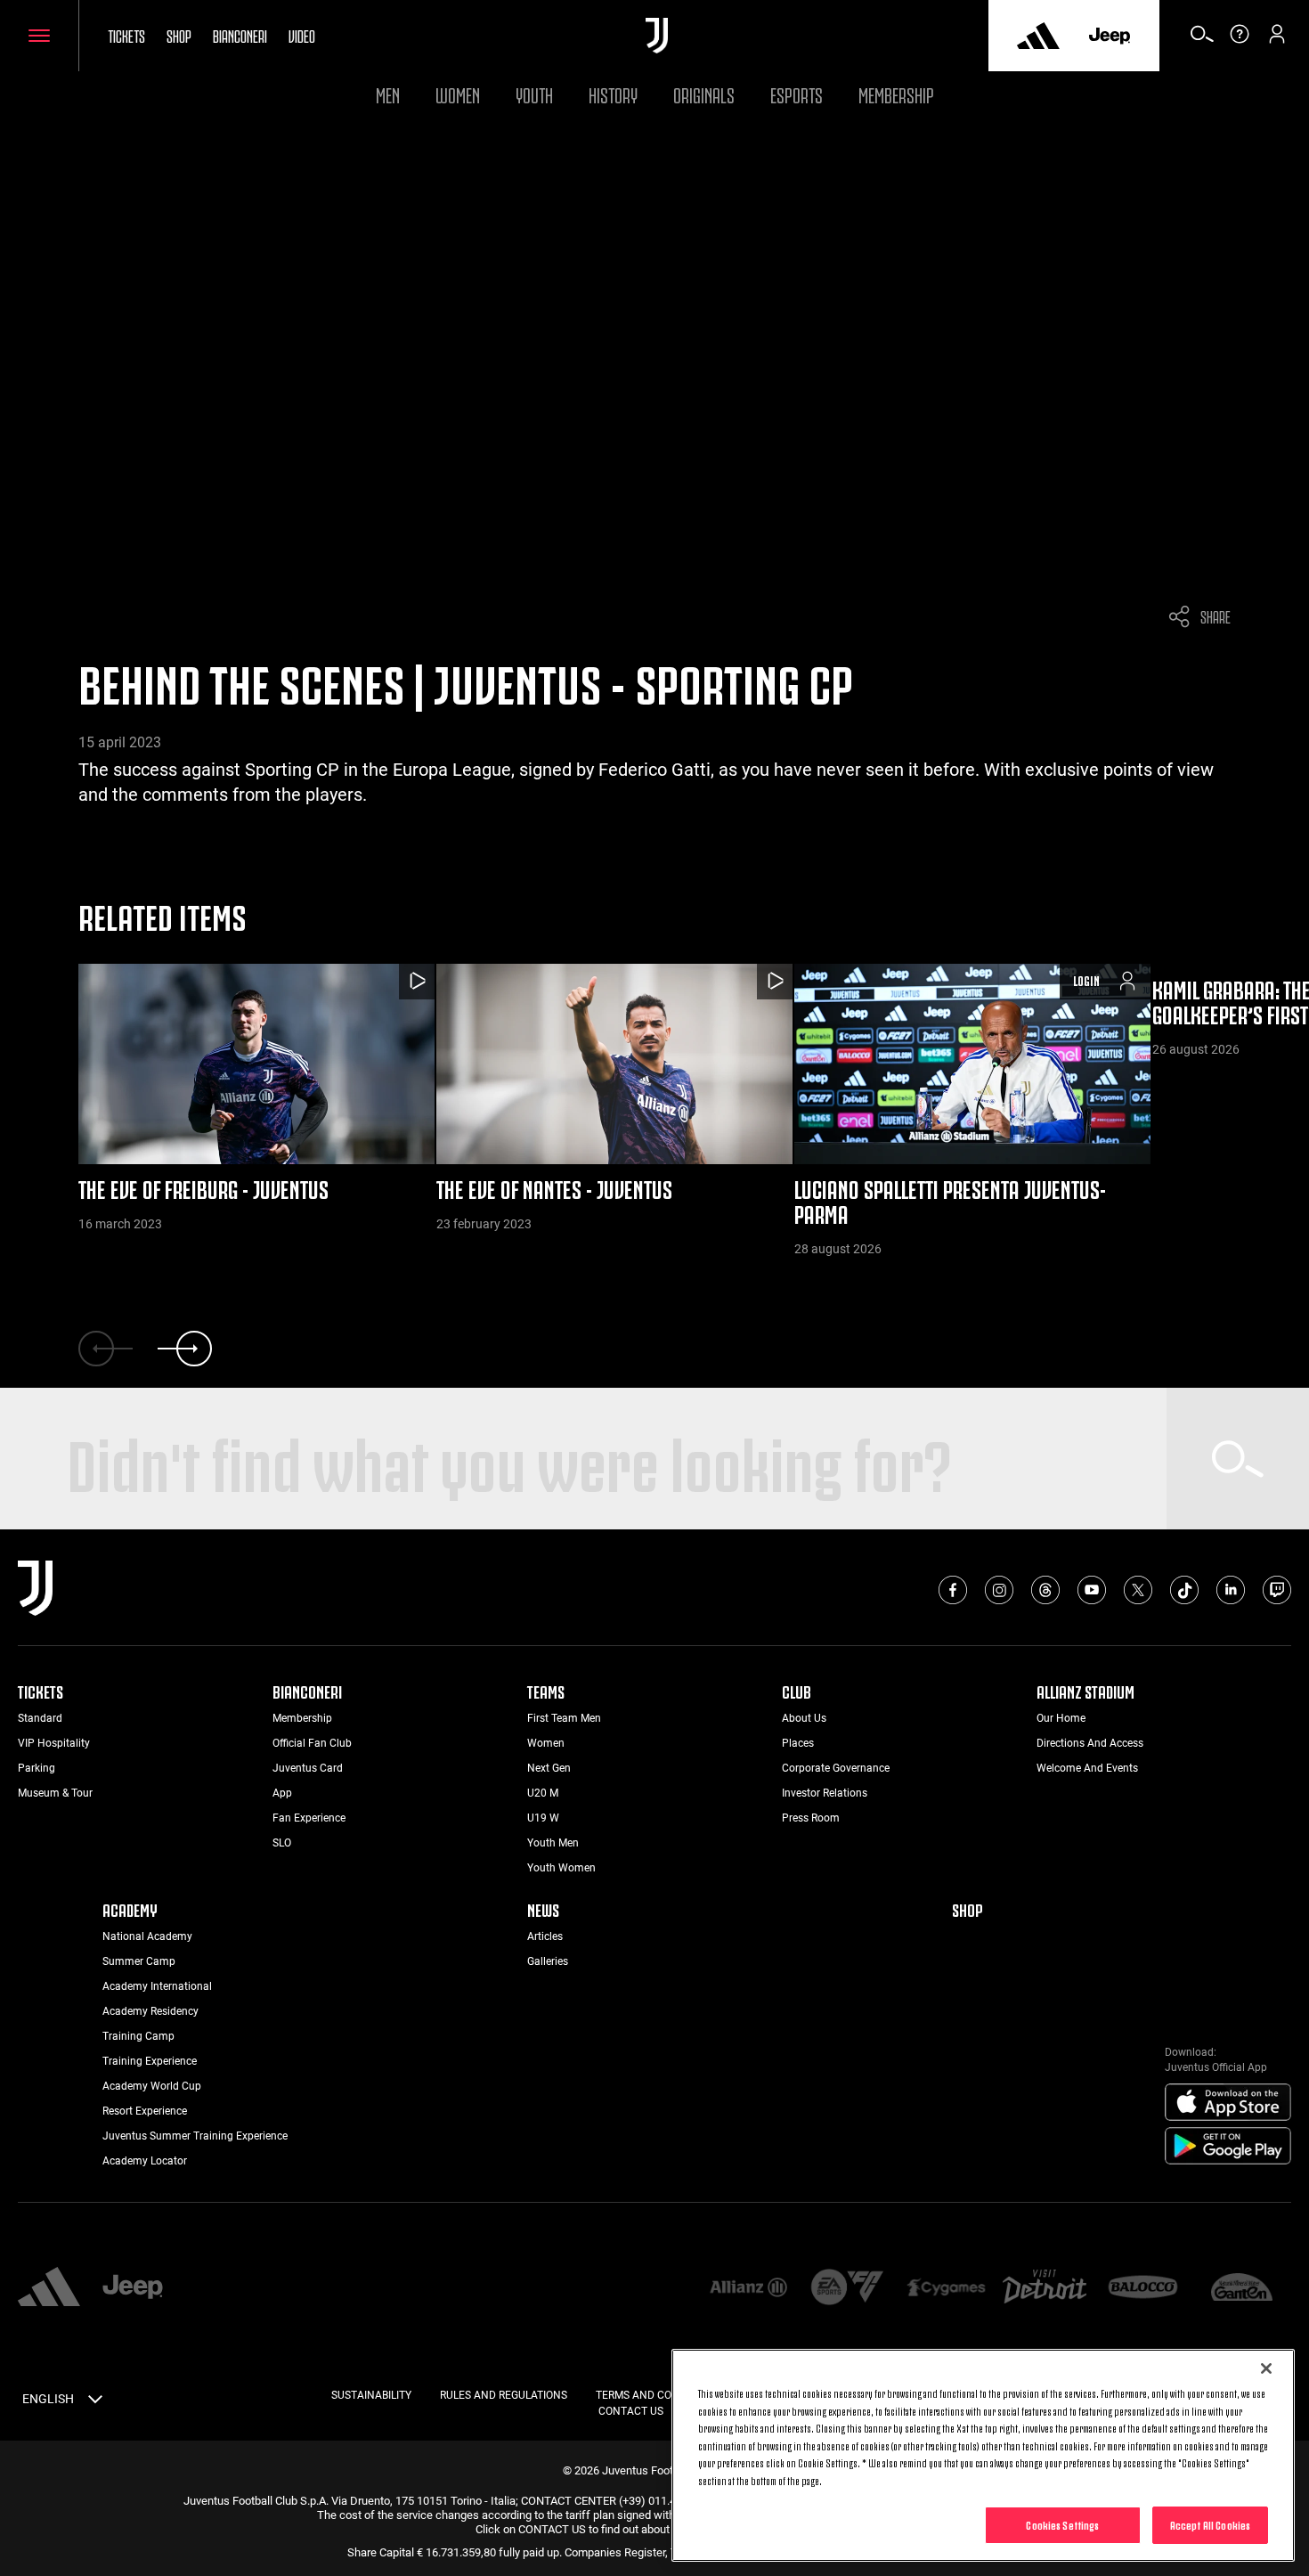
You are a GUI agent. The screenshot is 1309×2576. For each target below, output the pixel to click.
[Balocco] (1143, 2289)
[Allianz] (748, 2289)
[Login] (1277, 40)
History (613, 93)
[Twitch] (1277, 1590)
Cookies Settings (1062, 2524)
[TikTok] (1184, 1590)
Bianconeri (240, 35)
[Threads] (1045, 1590)
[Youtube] (1092, 1590)
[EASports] (847, 2289)
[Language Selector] (95, 2402)
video (302, 35)
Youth (534, 93)
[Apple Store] (1228, 2103)
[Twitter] (1138, 1590)
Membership (896, 93)
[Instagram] (999, 1590)
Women (458, 93)
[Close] (1266, 2368)
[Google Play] (1228, 2147)
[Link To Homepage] (657, 36)
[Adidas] (1038, 36)
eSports (797, 93)
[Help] (1240, 40)
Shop (179, 35)
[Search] (1202, 40)
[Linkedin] (1231, 1590)
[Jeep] (1110, 36)
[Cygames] (946, 2289)
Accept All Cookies (1210, 2524)
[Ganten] (1242, 2289)
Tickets (126, 35)
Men (388, 93)
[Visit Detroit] (1045, 2288)
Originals (704, 93)
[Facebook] (953, 1590)
